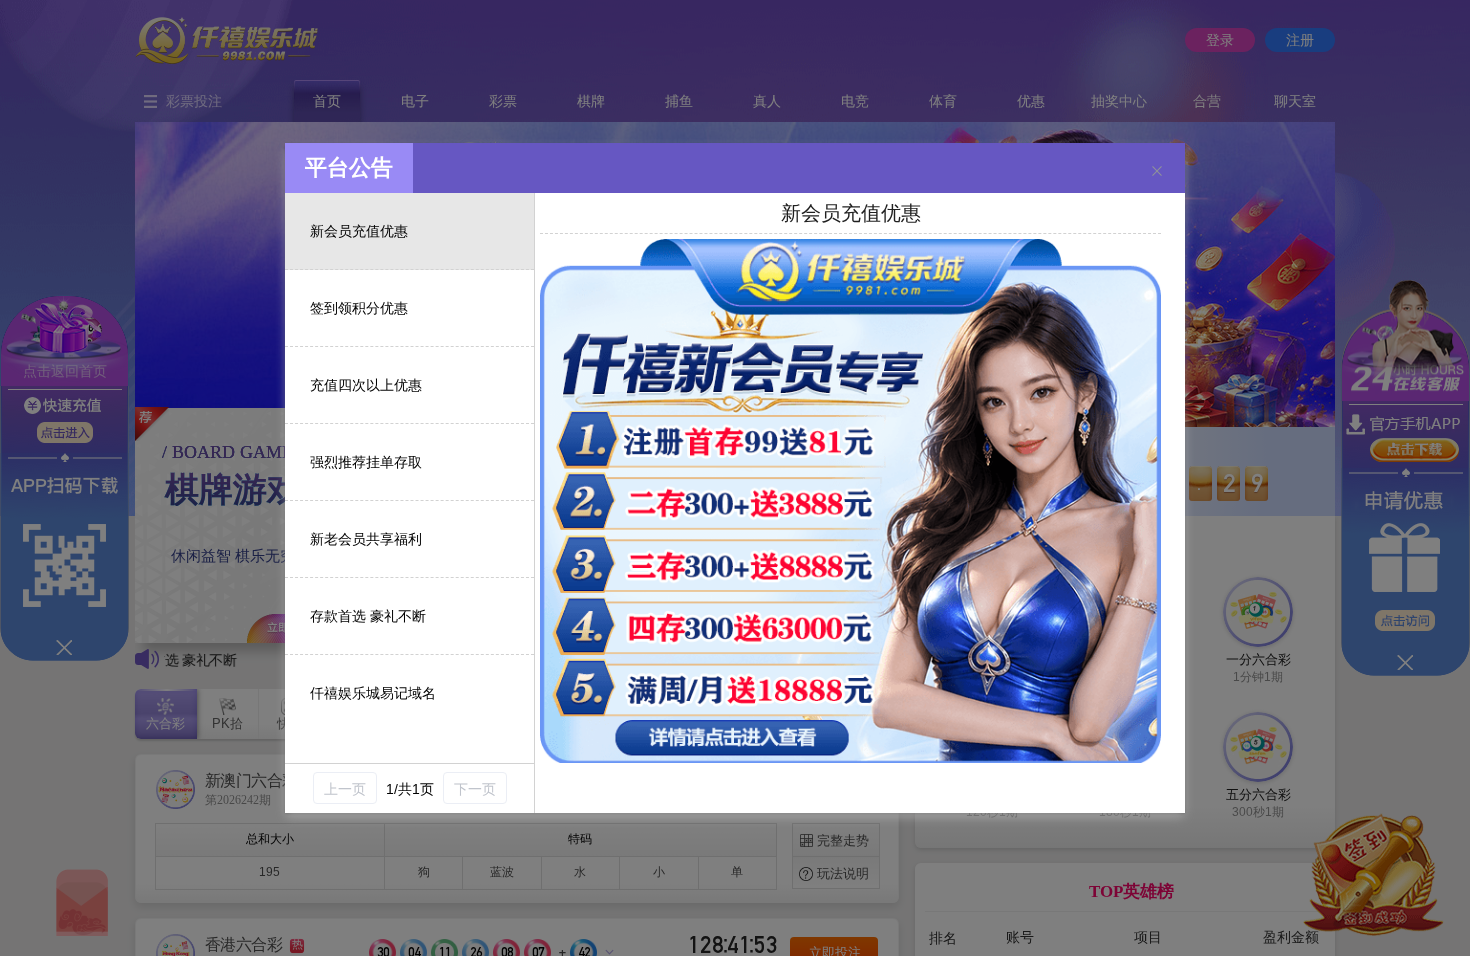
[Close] (1157, 171)
